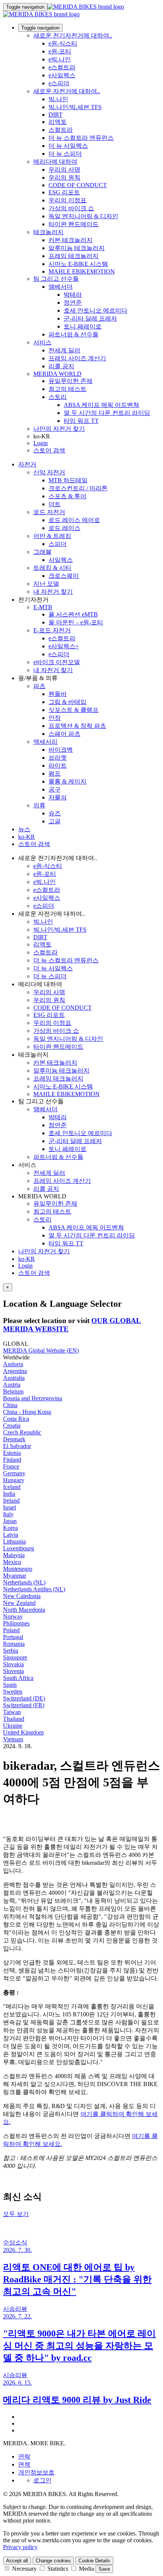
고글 (55, 821)
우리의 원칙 (64, 178)
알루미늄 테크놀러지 (77, 248)
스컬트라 (61, 130)
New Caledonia (22, 1596)
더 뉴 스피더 (65, 154)
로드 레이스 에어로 (74, 520)
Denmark (14, 1439)
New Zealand (19, 1603)
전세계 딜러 (64, 350)
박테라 (73, 295)
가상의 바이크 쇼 (71, 208)
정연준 (73, 303)
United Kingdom (23, 1732)
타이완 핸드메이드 (74, 224)
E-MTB (43, 607)
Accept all (17, 2561)
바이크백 (61, 750)
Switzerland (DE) (24, 1698)
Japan (10, 1521)
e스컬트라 (62, 67)
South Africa (18, 1678)
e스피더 (59, 83)
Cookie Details (94, 2561)
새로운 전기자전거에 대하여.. (73, 35)
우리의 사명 (64, 170)
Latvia (11, 1535)
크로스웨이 (64, 576)
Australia (14, 1378)
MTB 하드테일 (68, 480)
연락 (24, 2456)
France (11, 1466)
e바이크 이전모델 (57, 662)
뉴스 (24, 829)
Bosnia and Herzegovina (33, 1398)
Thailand (14, 1719)
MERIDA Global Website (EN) (41, 1351)
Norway (13, 1616)
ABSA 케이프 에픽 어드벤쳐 (101, 405)
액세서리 (45, 742)
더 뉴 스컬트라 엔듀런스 (81, 138)
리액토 (58, 122)
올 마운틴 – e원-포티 (76, 622)
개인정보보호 (36, 2472)
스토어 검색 (49, 450)
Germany (14, 1473)
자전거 (27, 464)
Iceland (12, 1487)
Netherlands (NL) (24, 1582)
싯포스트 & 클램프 (74, 710)
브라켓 (58, 758)
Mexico (12, 1562)
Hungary (14, 1480)
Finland (12, 1460)
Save (104, 2569)
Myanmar (15, 1576)
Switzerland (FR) (24, 1705)
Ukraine (13, 1726)
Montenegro (18, 1569)
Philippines (16, 1623)
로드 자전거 (49, 512)
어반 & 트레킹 (52, 536)
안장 (55, 718)
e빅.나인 (60, 59)
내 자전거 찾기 (53, 592)
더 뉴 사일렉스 (68, 146)
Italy (8, 1514)
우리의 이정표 (67, 200)
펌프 (55, 773)
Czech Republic (22, 1432)
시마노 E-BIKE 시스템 (78, 264)
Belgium (13, 1391)
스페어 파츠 (64, 734)
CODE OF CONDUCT (78, 185)
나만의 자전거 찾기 (59, 429)
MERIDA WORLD (57, 374)
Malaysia (14, 1555)
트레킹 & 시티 (52, 568)
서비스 (42, 342)
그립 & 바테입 (67, 702)
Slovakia (13, 1664)
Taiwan (12, 1712)
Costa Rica (16, 1419)
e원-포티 (60, 51)
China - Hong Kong (27, 1412)
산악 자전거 (49, 472)
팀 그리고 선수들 (56, 279)
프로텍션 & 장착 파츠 (77, 726)
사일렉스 (61, 560)
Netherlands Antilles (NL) (34, 1589)
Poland (11, 1630)
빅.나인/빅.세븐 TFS (75, 107)
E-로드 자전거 (52, 630)
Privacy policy (20, 2547)
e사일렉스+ (64, 646)
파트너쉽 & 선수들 (74, 334)
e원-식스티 (63, 43)
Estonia (12, 1453)
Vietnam (13, 1739)
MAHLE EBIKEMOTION (82, 271)
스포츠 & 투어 (67, 496)
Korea (10, 1528)
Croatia (12, 1426)
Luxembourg (19, 1548)
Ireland (11, 1501)
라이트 (58, 766)
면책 (24, 2464)
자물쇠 (58, 797)
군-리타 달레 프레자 (90, 318)
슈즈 (55, 813)
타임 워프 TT (81, 421)
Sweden (13, 1692)
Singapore (15, 1657)
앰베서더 (61, 287)
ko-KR (27, 1259)
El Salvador (17, 1446)
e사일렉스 (62, 75)
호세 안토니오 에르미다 (96, 310)
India (9, 1494)
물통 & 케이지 (67, 781)
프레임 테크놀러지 (74, 256)
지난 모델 (46, 584)
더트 (55, 504)
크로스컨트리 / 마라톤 (78, 488)
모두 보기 (16, 2214)
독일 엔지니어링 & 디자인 (83, 216)
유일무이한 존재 (71, 381)
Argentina (15, 1371)
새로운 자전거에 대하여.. (67, 91)
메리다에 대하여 (55, 162)
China (10, 1405)
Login (41, 443)
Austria (12, 1385)
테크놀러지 (49, 232)
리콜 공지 (61, 366)
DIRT (56, 115)
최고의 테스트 (67, 389)
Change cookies (53, 2561)
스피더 (58, 544)
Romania (14, 1644)
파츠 (39, 686)
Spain (10, 1685)
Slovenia (13, 1671)
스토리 (58, 397)
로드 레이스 (64, 528)
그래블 (42, 552)
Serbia (11, 1651)
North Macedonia (24, 1610)
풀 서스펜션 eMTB (73, 614)
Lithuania (14, 1541)
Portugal (13, 1637)
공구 (55, 789)
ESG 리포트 (64, 192)
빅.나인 (58, 99)
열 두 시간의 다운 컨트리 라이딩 (107, 413)
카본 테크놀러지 (71, 240)
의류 (39, 805)
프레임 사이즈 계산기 (77, 358)
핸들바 (58, 694)
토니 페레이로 (83, 326)
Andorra (13, 1364)
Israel (9, 1507)
